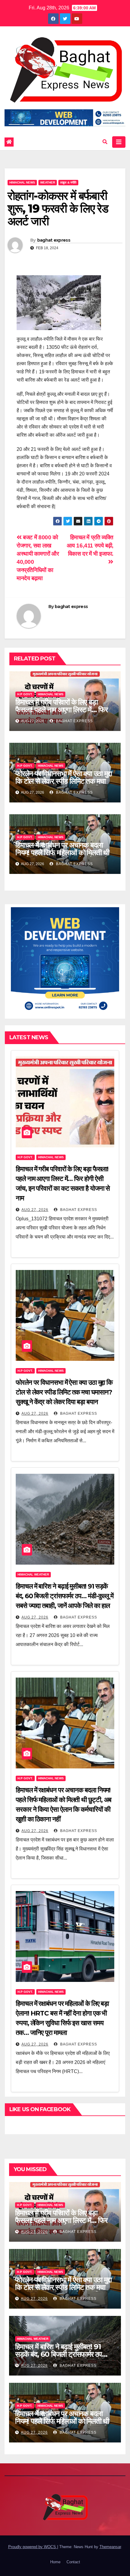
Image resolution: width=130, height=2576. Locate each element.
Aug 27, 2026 (35, 1210)
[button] (105, 142)
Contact (73, 2562)
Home (55, 2562)
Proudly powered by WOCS (33, 2547)
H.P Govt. (25, 694)
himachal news (22, 182)
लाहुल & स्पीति (68, 182)
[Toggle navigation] (119, 142)
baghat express (54, 240)
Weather (48, 182)
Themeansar (110, 2547)
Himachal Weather (33, 1574)
